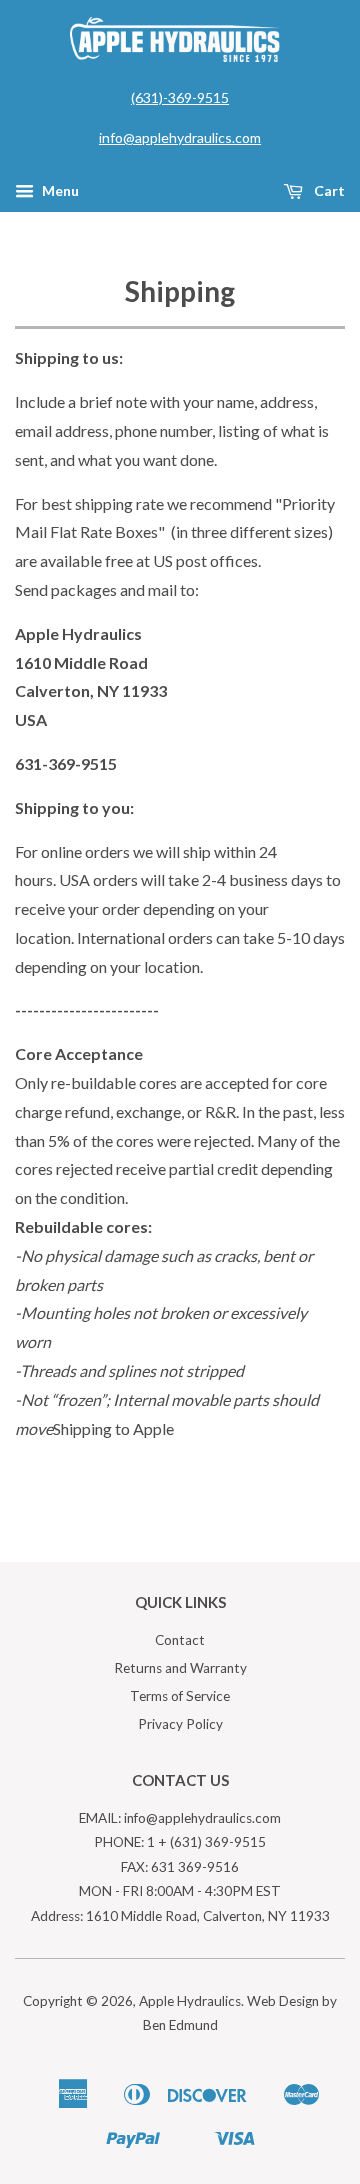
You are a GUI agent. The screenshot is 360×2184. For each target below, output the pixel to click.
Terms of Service (180, 1696)
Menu (59, 190)
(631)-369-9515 (180, 97)
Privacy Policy (180, 1724)
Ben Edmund (180, 2025)
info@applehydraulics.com (180, 137)
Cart (328, 190)
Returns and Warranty (180, 1668)
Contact (180, 1640)
